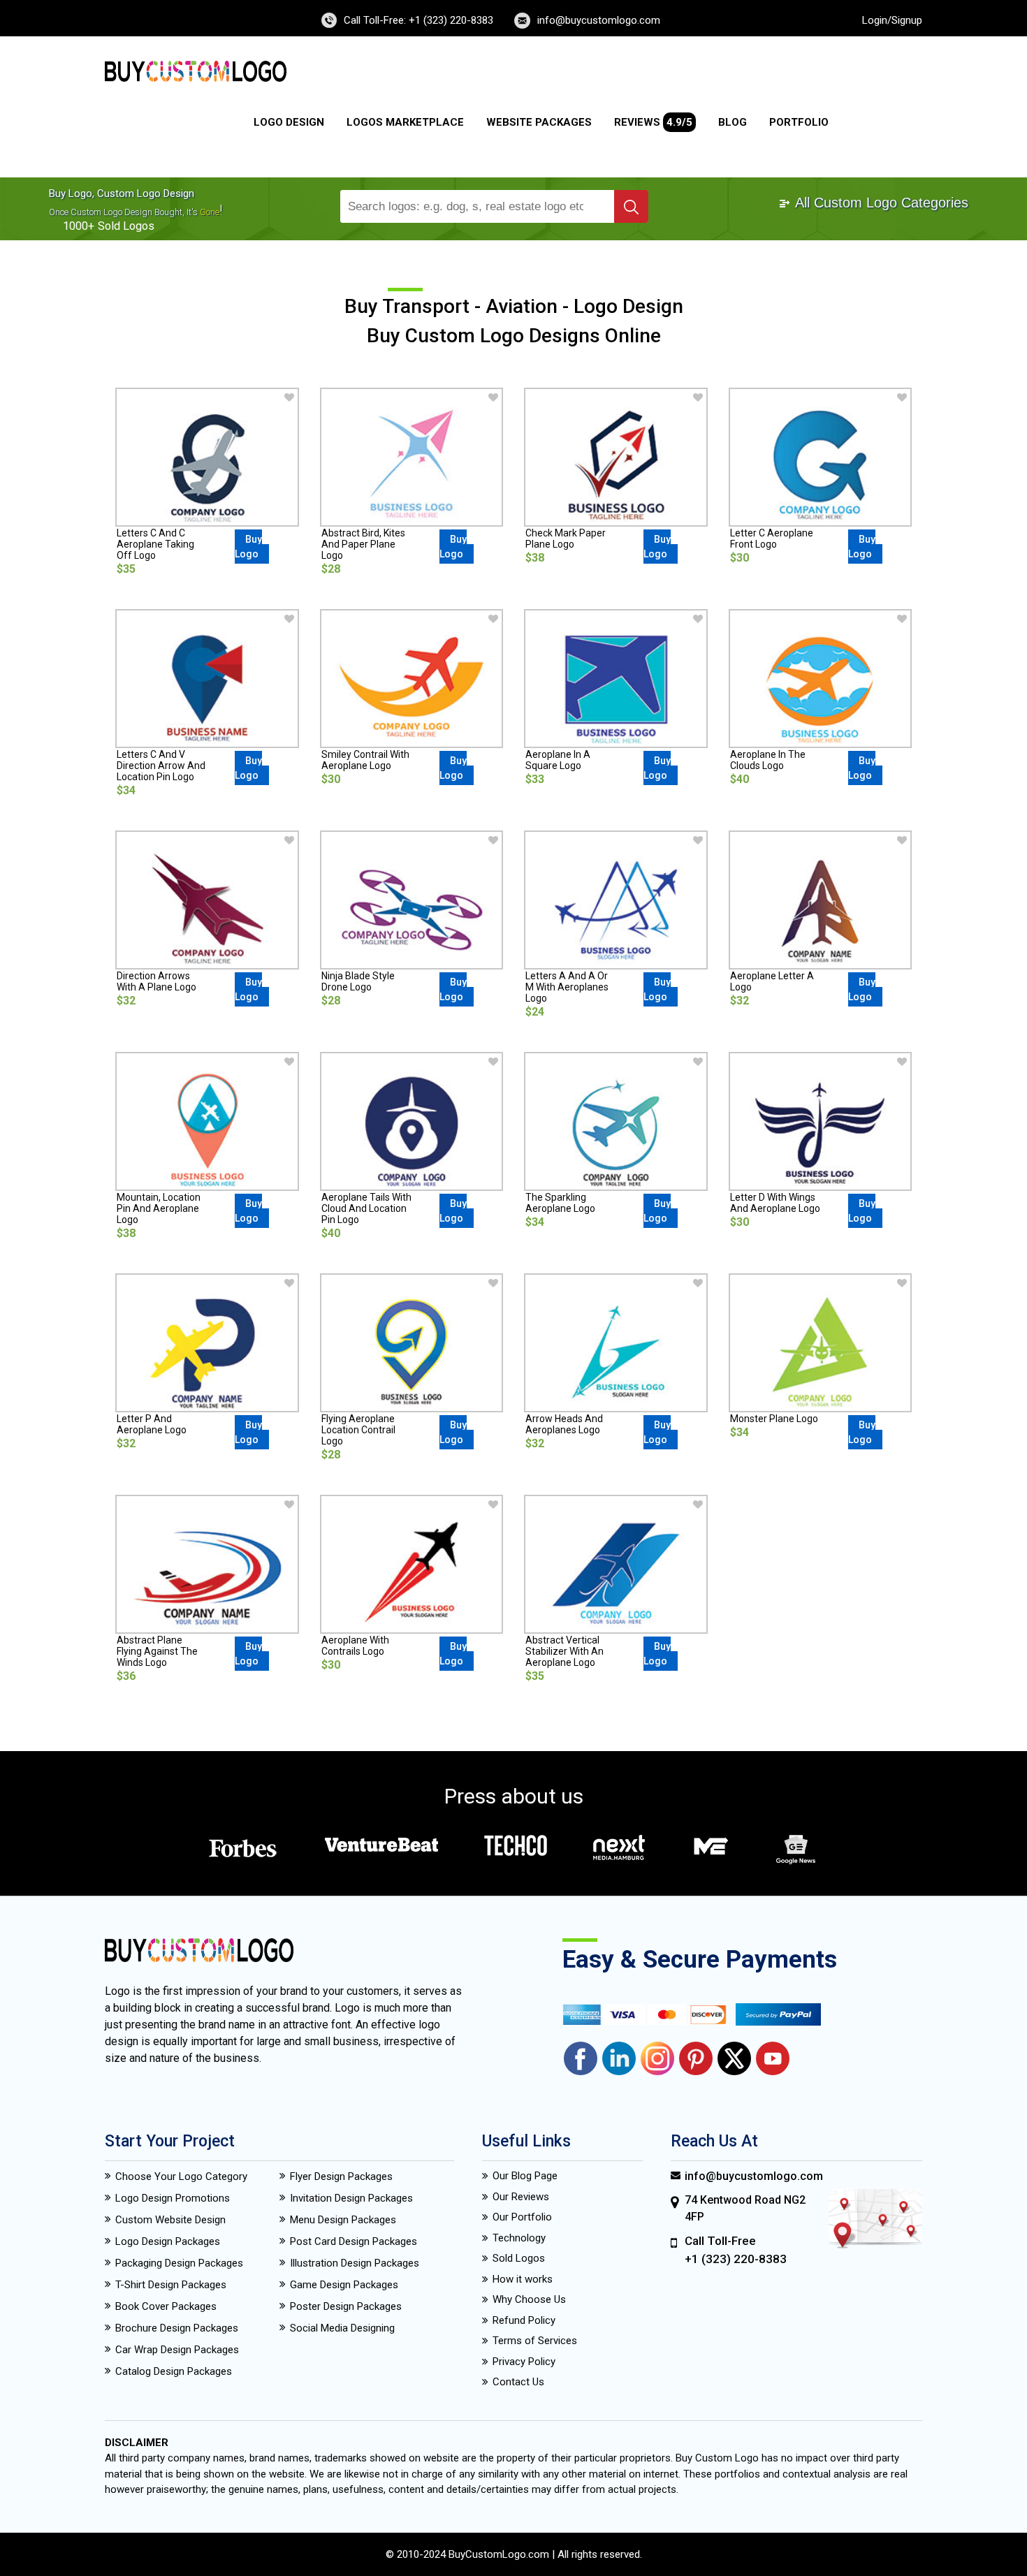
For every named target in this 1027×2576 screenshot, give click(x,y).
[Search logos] (631, 206)
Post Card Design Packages (354, 2241)
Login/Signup (892, 20)
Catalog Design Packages (174, 2371)
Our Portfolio (522, 2217)
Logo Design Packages (168, 2241)
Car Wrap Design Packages (177, 2350)
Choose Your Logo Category (181, 2176)
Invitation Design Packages (351, 2198)
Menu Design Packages (343, 2220)
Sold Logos (519, 2258)
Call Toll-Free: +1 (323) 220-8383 (418, 20)
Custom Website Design (170, 2220)
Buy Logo (248, 547)
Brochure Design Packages (177, 2328)
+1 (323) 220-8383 (736, 2259)
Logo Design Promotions (173, 2198)
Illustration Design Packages (355, 2263)
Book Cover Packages (166, 2306)
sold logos (126, 226)
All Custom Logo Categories (880, 203)
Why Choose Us (529, 2299)
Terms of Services (535, 2341)
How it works (523, 2279)
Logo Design (289, 122)
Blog (733, 122)
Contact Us (518, 2382)
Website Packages (539, 122)
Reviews (653, 122)
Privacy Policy (524, 2362)
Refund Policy (524, 2320)
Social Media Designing (342, 2328)
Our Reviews (521, 2197)
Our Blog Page (525, 2176)
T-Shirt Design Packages (171, 2285)
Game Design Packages (344, 2285)
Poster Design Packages (346, 2306)
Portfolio (799, 122)
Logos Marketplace (405, 122)
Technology (519, 2238)
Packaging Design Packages (179, 2263)
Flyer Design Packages (341, 2176)
